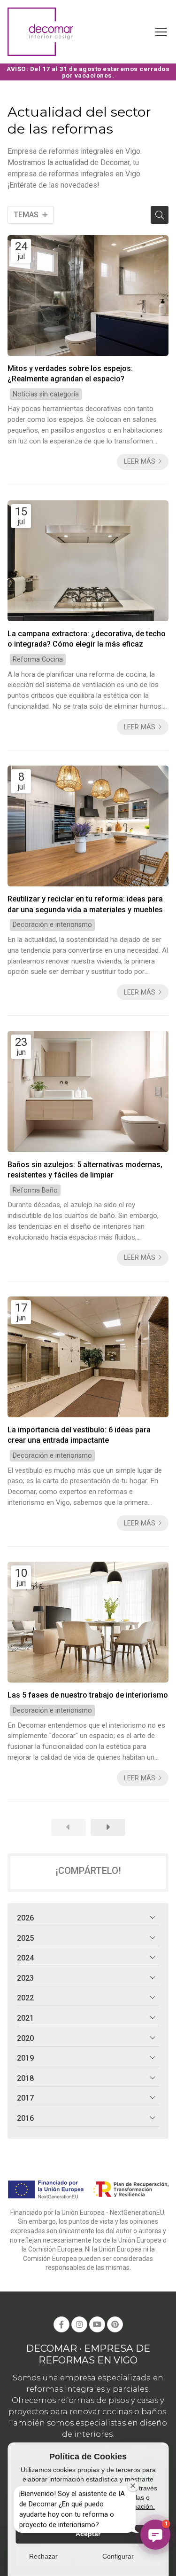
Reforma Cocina (38, 660)
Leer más (140, 462)
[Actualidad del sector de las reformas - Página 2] (108, 1827)
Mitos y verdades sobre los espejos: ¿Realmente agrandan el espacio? (70, 374)
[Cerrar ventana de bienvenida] (133, 2486)
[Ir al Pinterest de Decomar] (115, 2324)
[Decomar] (40, 32)
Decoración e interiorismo (52, 925)
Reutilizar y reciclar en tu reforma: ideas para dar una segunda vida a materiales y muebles (85, 904)
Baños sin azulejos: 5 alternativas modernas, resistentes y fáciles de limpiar (85, 1170)
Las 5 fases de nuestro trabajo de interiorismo (88, 1695)
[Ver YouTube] (97, 2324)
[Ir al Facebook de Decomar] (61, 2324)
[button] (155, 2535)
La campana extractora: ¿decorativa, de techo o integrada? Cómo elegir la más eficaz (87, 639)
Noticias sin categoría (46, 394)
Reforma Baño (35, 1190)
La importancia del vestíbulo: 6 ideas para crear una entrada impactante (79, 1435)
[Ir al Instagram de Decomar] (79, 2324)
